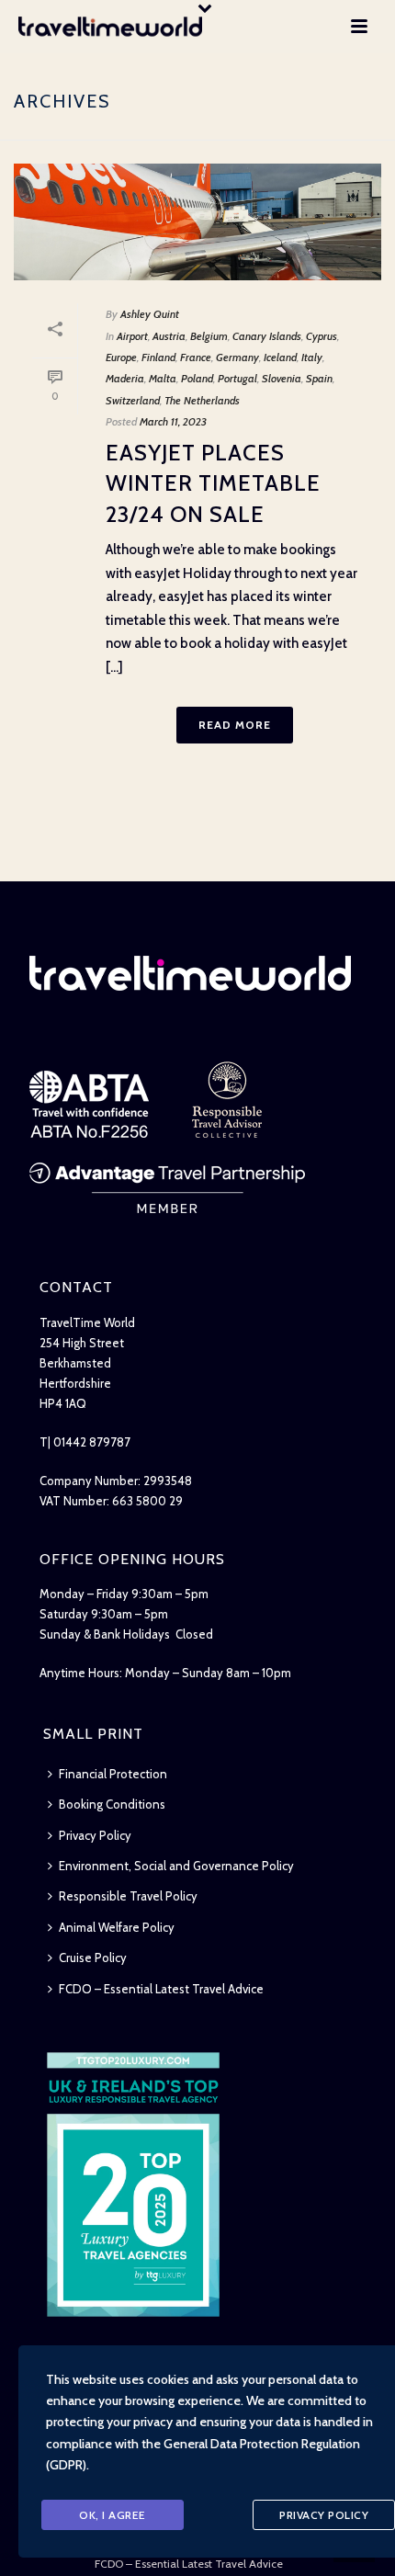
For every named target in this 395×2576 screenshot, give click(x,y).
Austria (169, 336)
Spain (319, 378)
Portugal (237, 378)
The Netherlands (202, 400)
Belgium (209, 336)
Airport (132, 336)
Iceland (280, 357)
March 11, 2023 (173, 421)
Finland (158, 357)
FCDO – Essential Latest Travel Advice (161, 1989)
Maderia (125, 378)
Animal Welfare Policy (117, 1927)
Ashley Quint (150, 314)
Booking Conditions (112, 1804)
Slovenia (282, 378)
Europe (121, 357)
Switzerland (133, 400)
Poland (197, 378)
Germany (237, 357)
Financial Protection (113, 1774)
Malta (163, 378)
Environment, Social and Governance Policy (176, 1866)
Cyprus (322, 336)
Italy (312, 357)
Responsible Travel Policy (128, 1896)
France (196, 357)
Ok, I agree (113, 2515)
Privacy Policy (95, 1835)
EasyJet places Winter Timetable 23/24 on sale (213, 483)
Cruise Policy (93, 1958)
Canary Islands (267, 336)
